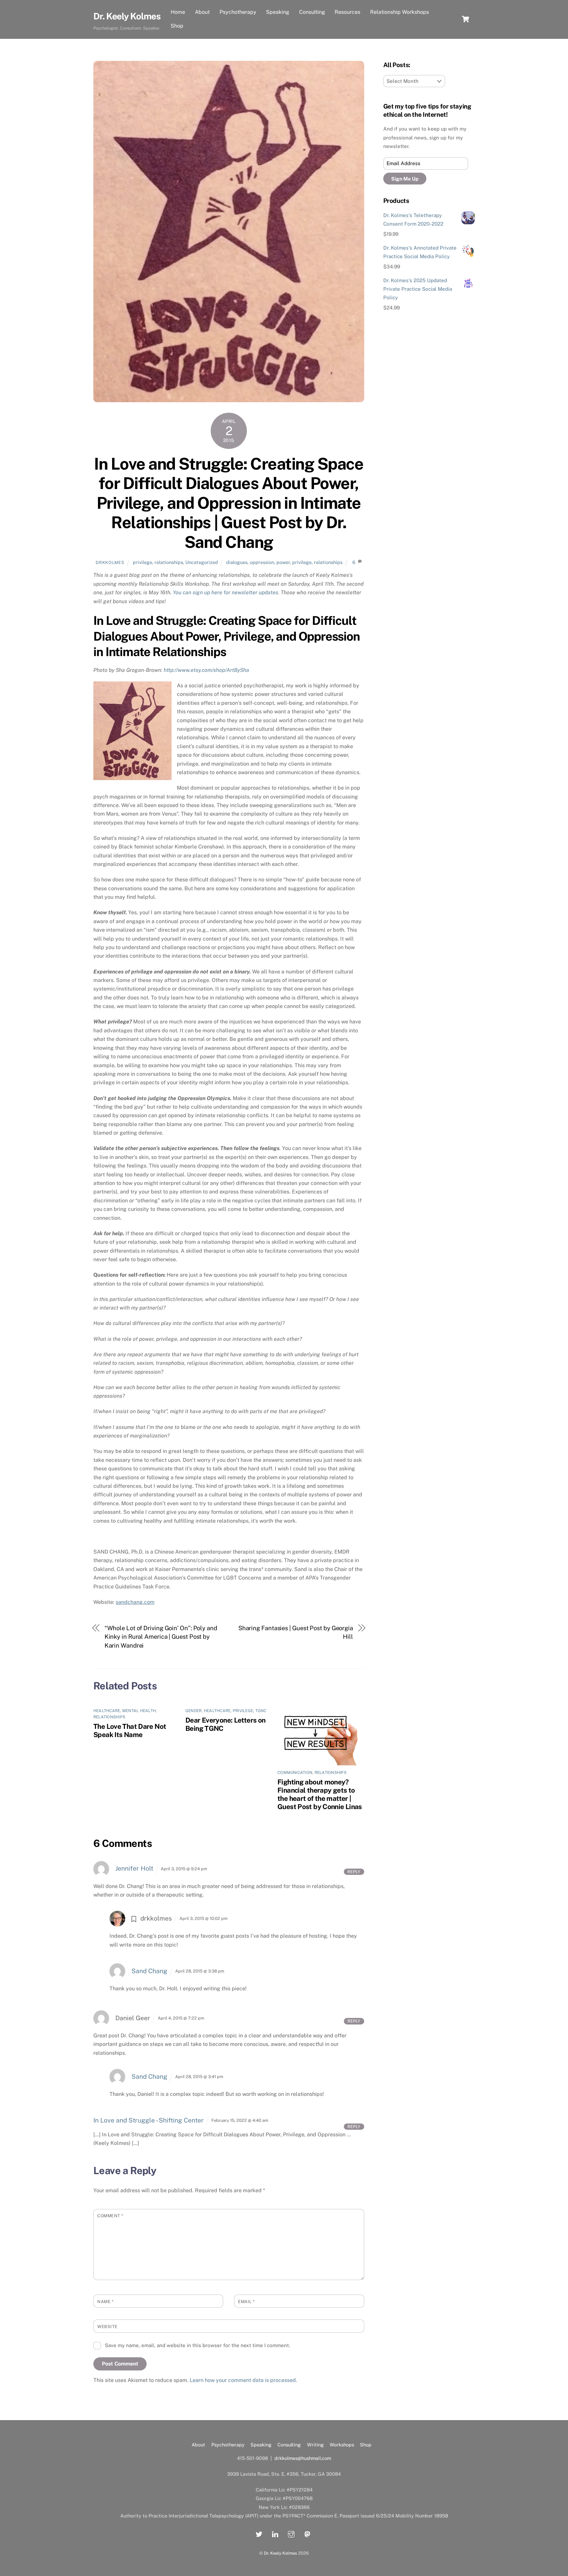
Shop (177, 26)
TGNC (261, 1711)
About (202, 12)
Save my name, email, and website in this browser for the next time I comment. (197, 2345)
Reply (354, 1872)
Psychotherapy (238, 12)
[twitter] (259, 2533)
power (283, 562)
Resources (347, 12)
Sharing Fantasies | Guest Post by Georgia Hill (296, 1632)
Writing (315, 2445)
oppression (262, 562)
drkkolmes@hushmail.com (303, 2458)
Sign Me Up (405, 179)
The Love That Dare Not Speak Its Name (130, 1730)
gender (193, 1711)
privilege (142, 562)
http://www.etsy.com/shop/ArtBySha (206, 670)
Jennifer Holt (134, 1868)
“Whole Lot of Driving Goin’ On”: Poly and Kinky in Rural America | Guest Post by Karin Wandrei (161, 1637)
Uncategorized (202, 562)
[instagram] (291, 2533)
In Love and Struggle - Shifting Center (149, 2120)
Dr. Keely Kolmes (281, 2553)
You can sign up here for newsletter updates (225, 592)
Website (107, 2327)
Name (105, 2302)
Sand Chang (149, 1971)
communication (295, 1773)
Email (246, 2302)
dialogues (237, 562)
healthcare (107, 1711)
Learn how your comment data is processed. (243, 2380)
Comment (110, 2216)
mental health (139, 1711)
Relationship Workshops (400, 12)
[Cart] (465, 19)
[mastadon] (307, 2533)
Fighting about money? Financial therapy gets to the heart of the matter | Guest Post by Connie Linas (320, 1794)
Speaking (278, 12)
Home (178, 12)
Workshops (342, 2445)
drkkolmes (110, 563)
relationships (169, 562)
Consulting (312, 12)
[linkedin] (275, 2533)
